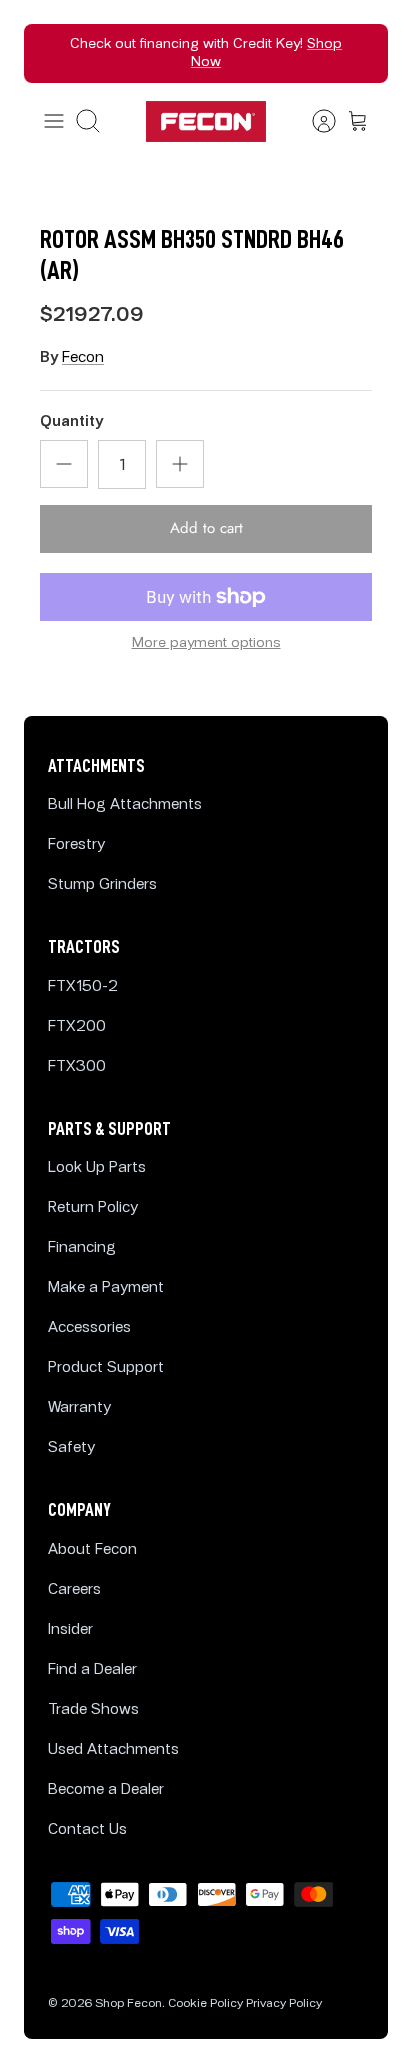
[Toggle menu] (54, 121)
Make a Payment (106, 1287)
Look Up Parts (97, 1167)
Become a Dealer (106, 1789)
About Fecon (92, 1549)
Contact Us (87, 1829)
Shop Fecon (128, 2003)
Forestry (76, 844)
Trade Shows (93, 1709)
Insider (70, 1629)
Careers (74, 1589)
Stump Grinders (102, 884)
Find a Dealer (92, 1669)
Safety (71, 1447)
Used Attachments (113, 1749)
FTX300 (77, 1066)
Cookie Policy (205, 2003)
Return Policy (93, 1207)
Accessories (89, 1327)
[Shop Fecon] (206, 121)
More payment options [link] (206, 643)
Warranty (79, 1407)
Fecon (83, 357)
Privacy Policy (284, 2003)
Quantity (71, 421)
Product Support (106, 1367)
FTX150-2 (83, 986)
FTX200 (77, 1026)
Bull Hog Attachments (125, 804)
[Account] (314, 121)
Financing (82, 1247)
